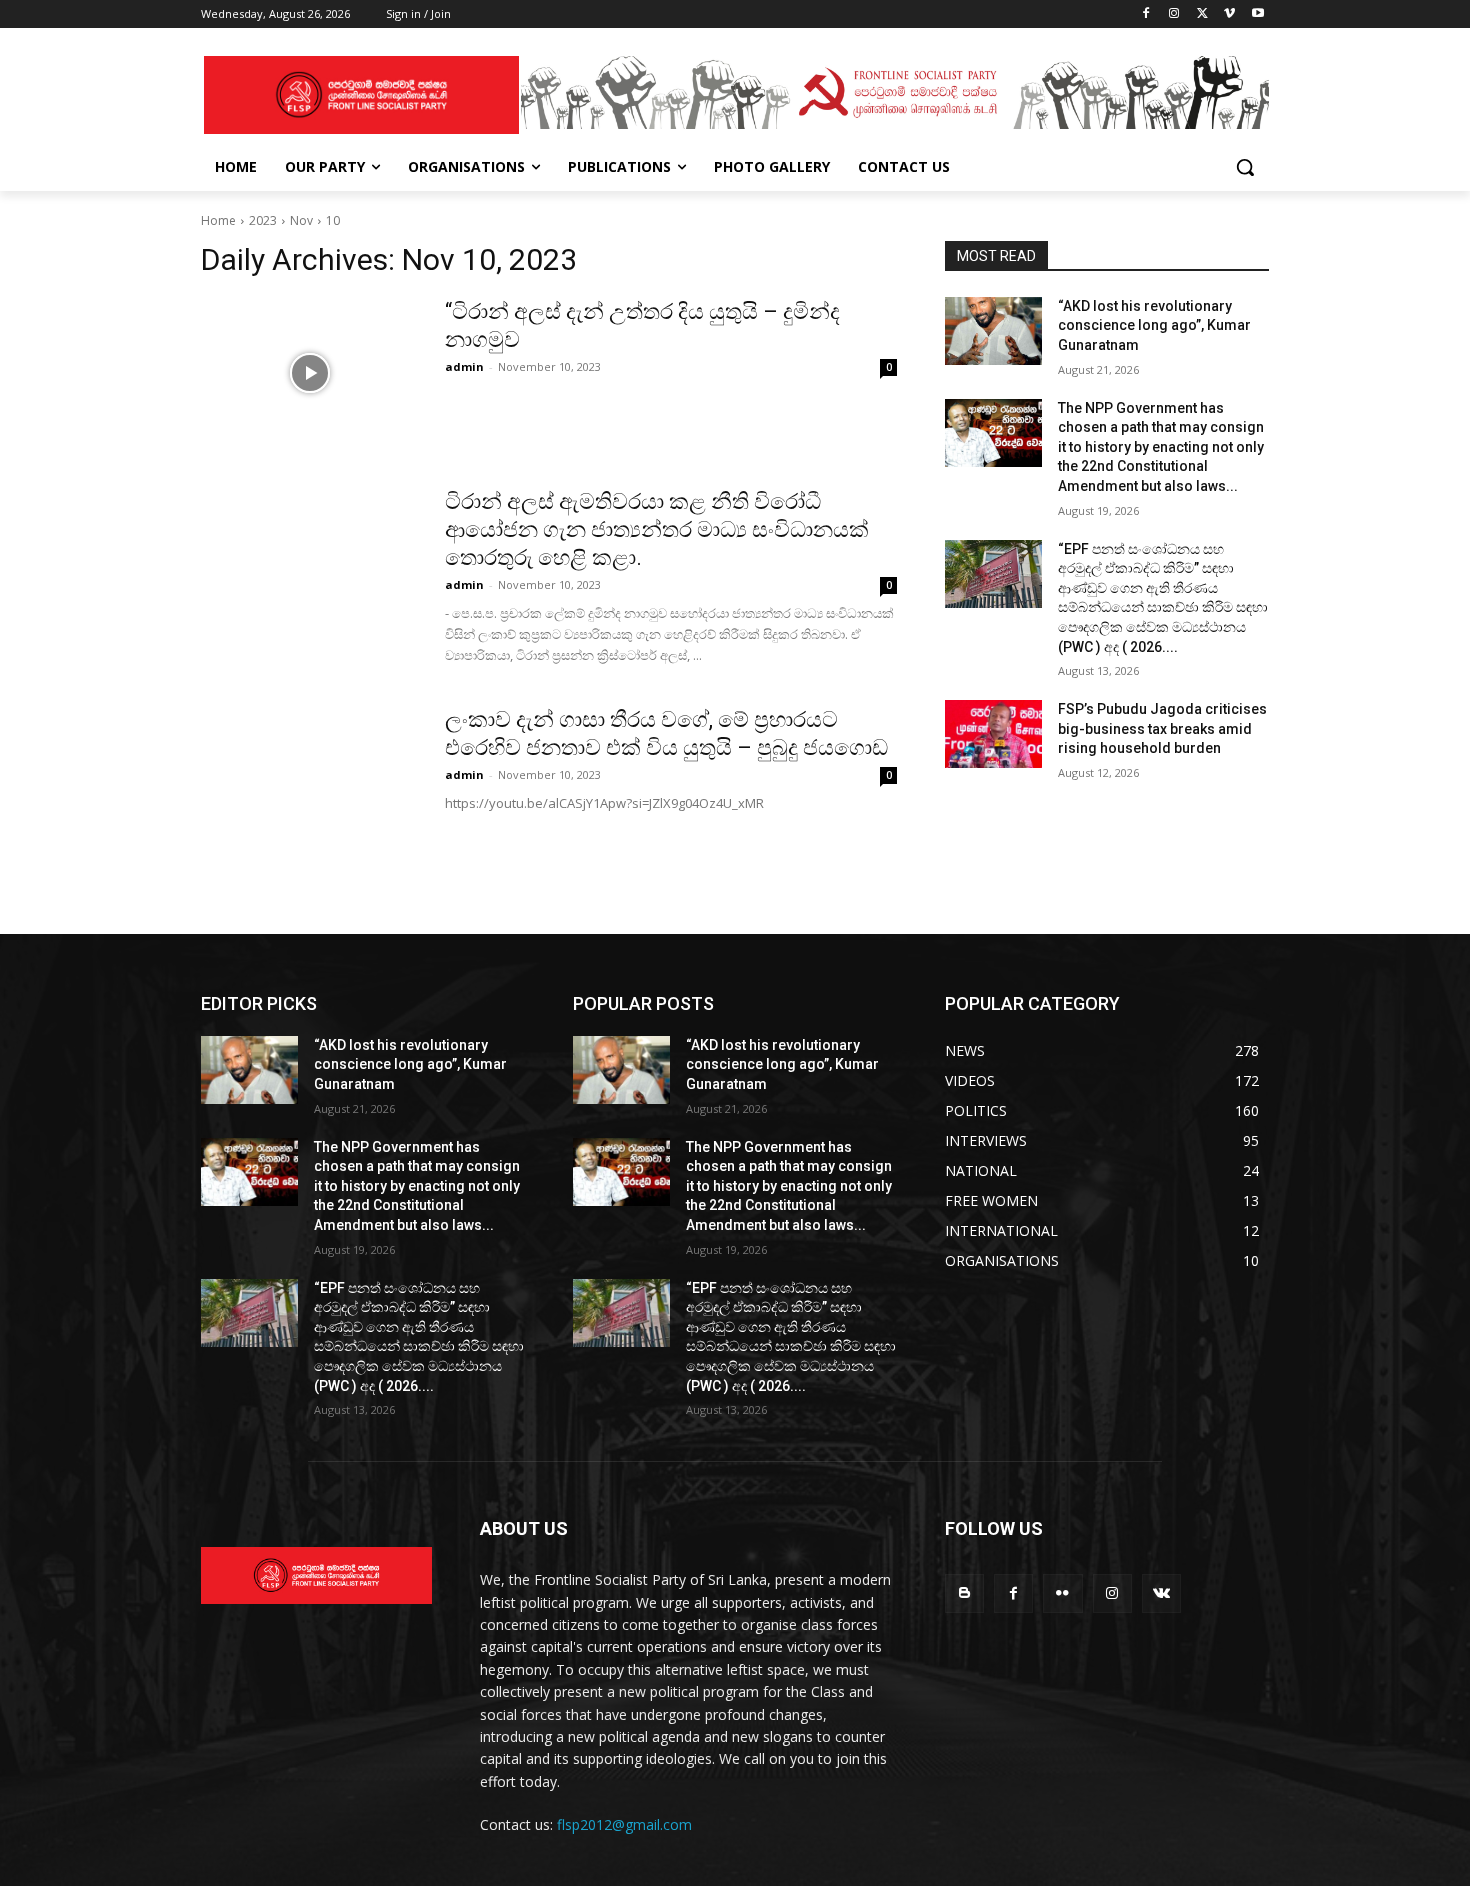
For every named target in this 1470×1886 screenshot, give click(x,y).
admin (464, 366)
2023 (263, 220)
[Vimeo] (1229, 14)
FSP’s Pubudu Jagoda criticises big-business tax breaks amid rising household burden (1162, 728)
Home (218, 220)
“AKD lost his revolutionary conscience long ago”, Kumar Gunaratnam (1154, 325)
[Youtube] (1257, 14)
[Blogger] (964, 1593)
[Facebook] (1146, 14)
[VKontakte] (1161, 1593)
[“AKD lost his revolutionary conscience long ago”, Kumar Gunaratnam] (993, 331)
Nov (301, 220)
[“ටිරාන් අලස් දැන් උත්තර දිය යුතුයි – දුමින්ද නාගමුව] (310, 373)
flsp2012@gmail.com (624, 1824)
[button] (1245, 167)
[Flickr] (1062, 1593)
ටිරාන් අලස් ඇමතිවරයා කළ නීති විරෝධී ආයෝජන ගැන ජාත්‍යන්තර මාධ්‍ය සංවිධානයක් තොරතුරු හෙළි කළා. (657, 529)
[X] (1202, 14)
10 (333, 220)
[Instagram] (1174, 14)
